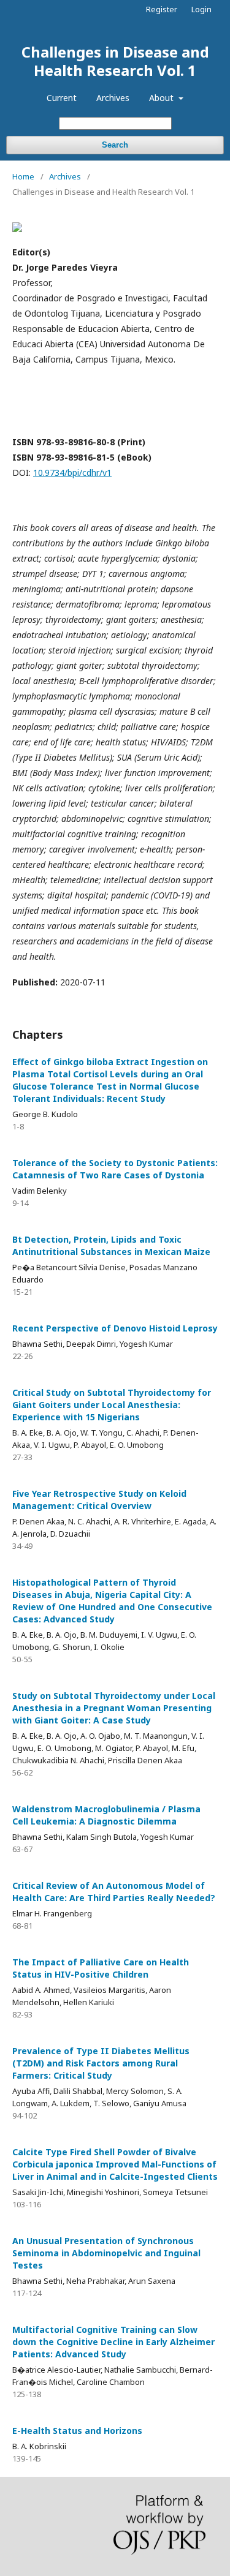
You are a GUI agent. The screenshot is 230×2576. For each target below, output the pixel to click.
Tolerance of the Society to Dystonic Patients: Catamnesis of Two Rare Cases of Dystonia (115, 1169)
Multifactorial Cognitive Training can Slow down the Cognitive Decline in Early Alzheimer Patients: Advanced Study (113, 2342)
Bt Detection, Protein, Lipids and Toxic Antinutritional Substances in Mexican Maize (111, 1245)
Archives (113, 98)
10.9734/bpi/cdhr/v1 (72, 473)
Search (115, 145)
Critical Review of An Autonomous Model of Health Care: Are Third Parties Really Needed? (114, 1892)
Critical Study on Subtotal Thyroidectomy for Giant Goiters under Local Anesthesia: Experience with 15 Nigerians (112, 1405)
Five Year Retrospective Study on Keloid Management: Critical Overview (99, 1500)
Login (201, 9)
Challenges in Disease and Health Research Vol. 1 (115, 61)
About (163, 98)
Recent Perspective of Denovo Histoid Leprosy (115, 1328)
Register (162, 9)
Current (62, 98)
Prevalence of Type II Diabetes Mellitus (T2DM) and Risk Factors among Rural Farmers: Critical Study (101, 2063)
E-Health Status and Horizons (77, 2431)
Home (23, 176)
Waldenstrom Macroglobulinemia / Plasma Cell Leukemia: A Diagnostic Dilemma (106, 1815)
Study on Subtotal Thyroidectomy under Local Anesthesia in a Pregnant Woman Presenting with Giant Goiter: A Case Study (114, 1708)
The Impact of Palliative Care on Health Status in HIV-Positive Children (101, 1968)
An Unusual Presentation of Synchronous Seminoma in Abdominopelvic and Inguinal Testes (106, 2253)
